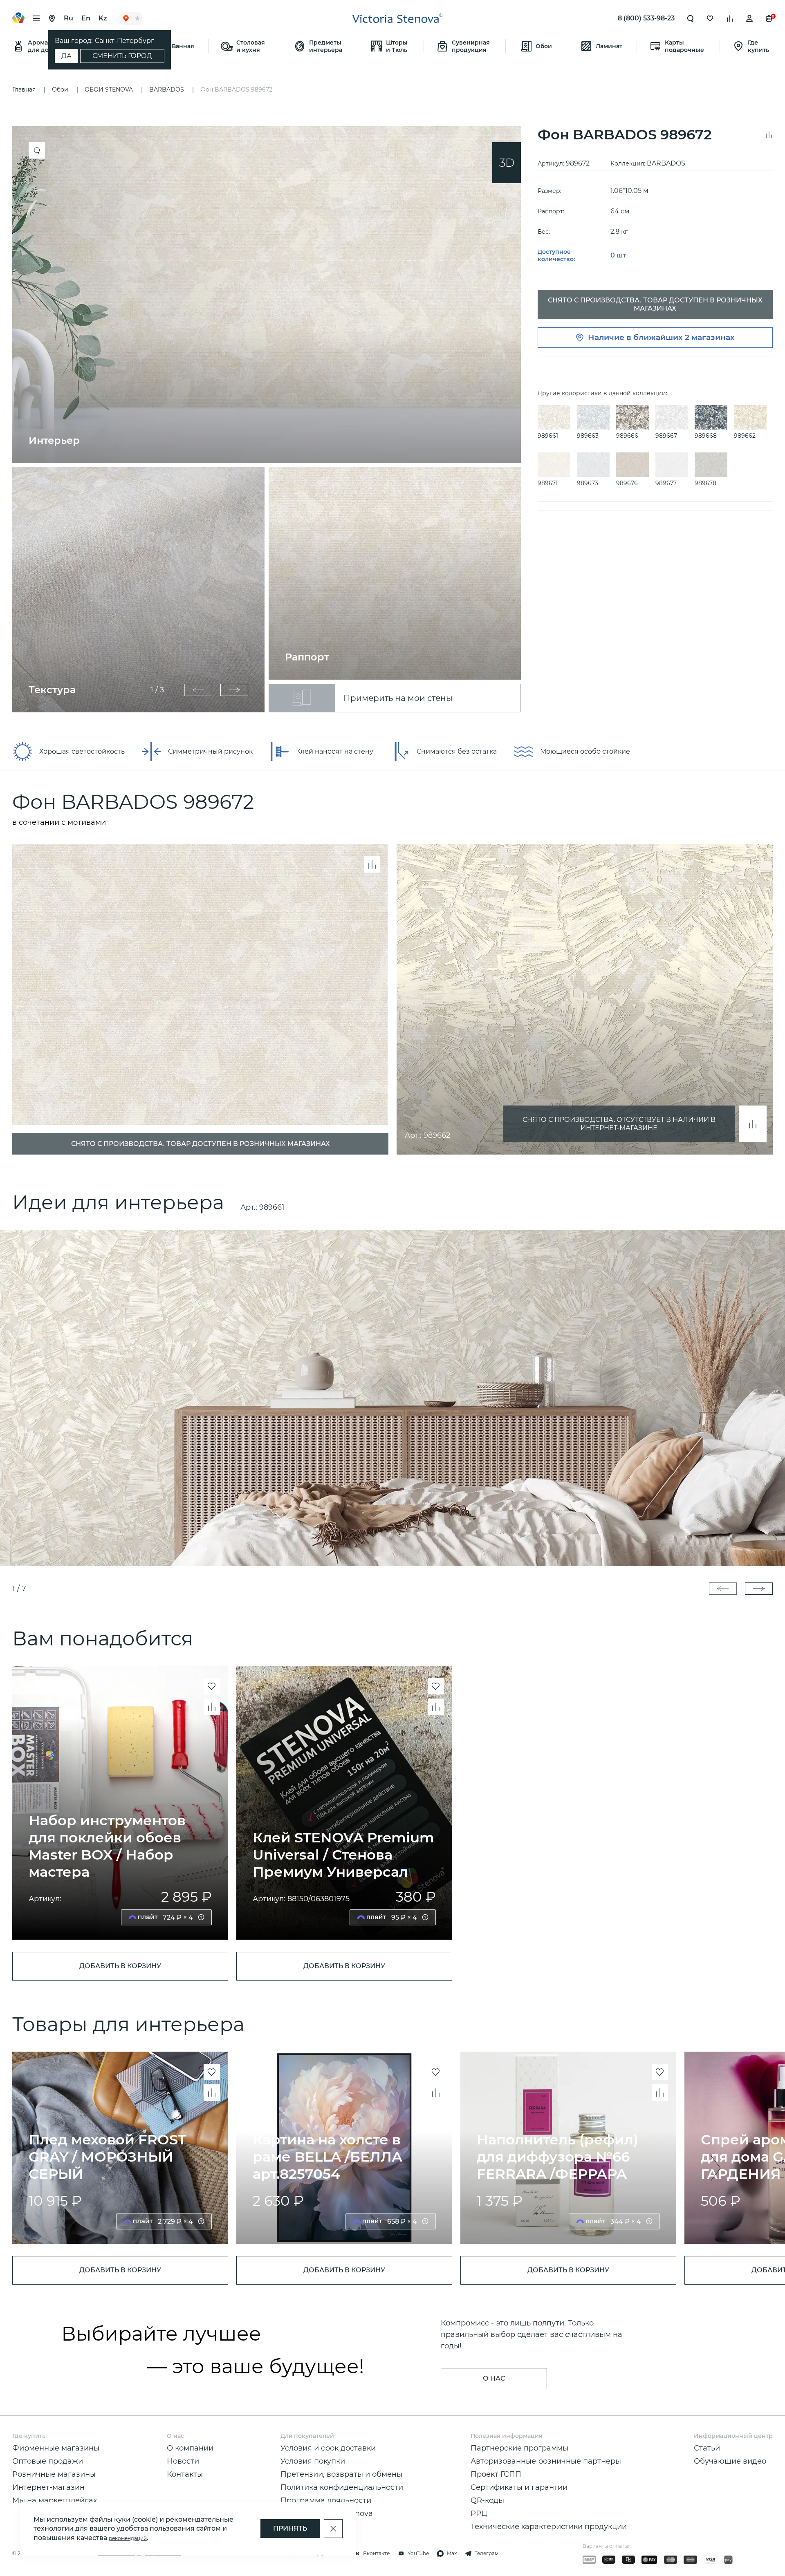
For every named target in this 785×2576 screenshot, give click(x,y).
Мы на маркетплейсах (55, 2500)
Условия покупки (313, 2461)
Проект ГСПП (496, 2474)
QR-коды (487, 2500)
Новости (183, 2461)
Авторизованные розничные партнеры (546, 2461)
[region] (271, 419)
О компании (190, 2448)
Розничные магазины (54, 2474)
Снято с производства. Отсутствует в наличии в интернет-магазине (619, 1124)
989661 (272, 1207)
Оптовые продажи (48, 2461)
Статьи (707, 2448)
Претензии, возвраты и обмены (341, 2474)
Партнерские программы (519, 2448)
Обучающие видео (730, 2461)
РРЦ (479, 2513)
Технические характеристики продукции (549, 2527)
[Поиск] (691, 18)
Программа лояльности (326, 2500)
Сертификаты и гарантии (519, 2487)
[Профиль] (749, 18)
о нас (494, 2378)
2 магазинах (710, 337)
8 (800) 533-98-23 (646, 18)
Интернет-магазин (48, 2487)
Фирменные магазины (56, 2448)
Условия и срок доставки (328, 2448)
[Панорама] (507, 163)
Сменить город (122, 56)
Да (66, 56)
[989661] (392, 1398)
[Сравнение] (730, 18)
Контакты (185, 2474)
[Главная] (397, 18)
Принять (290, 2528)
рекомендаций (128, 2538)
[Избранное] (710, 18)
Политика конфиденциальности (342, 2487)
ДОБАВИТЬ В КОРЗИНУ (120, 1966)
